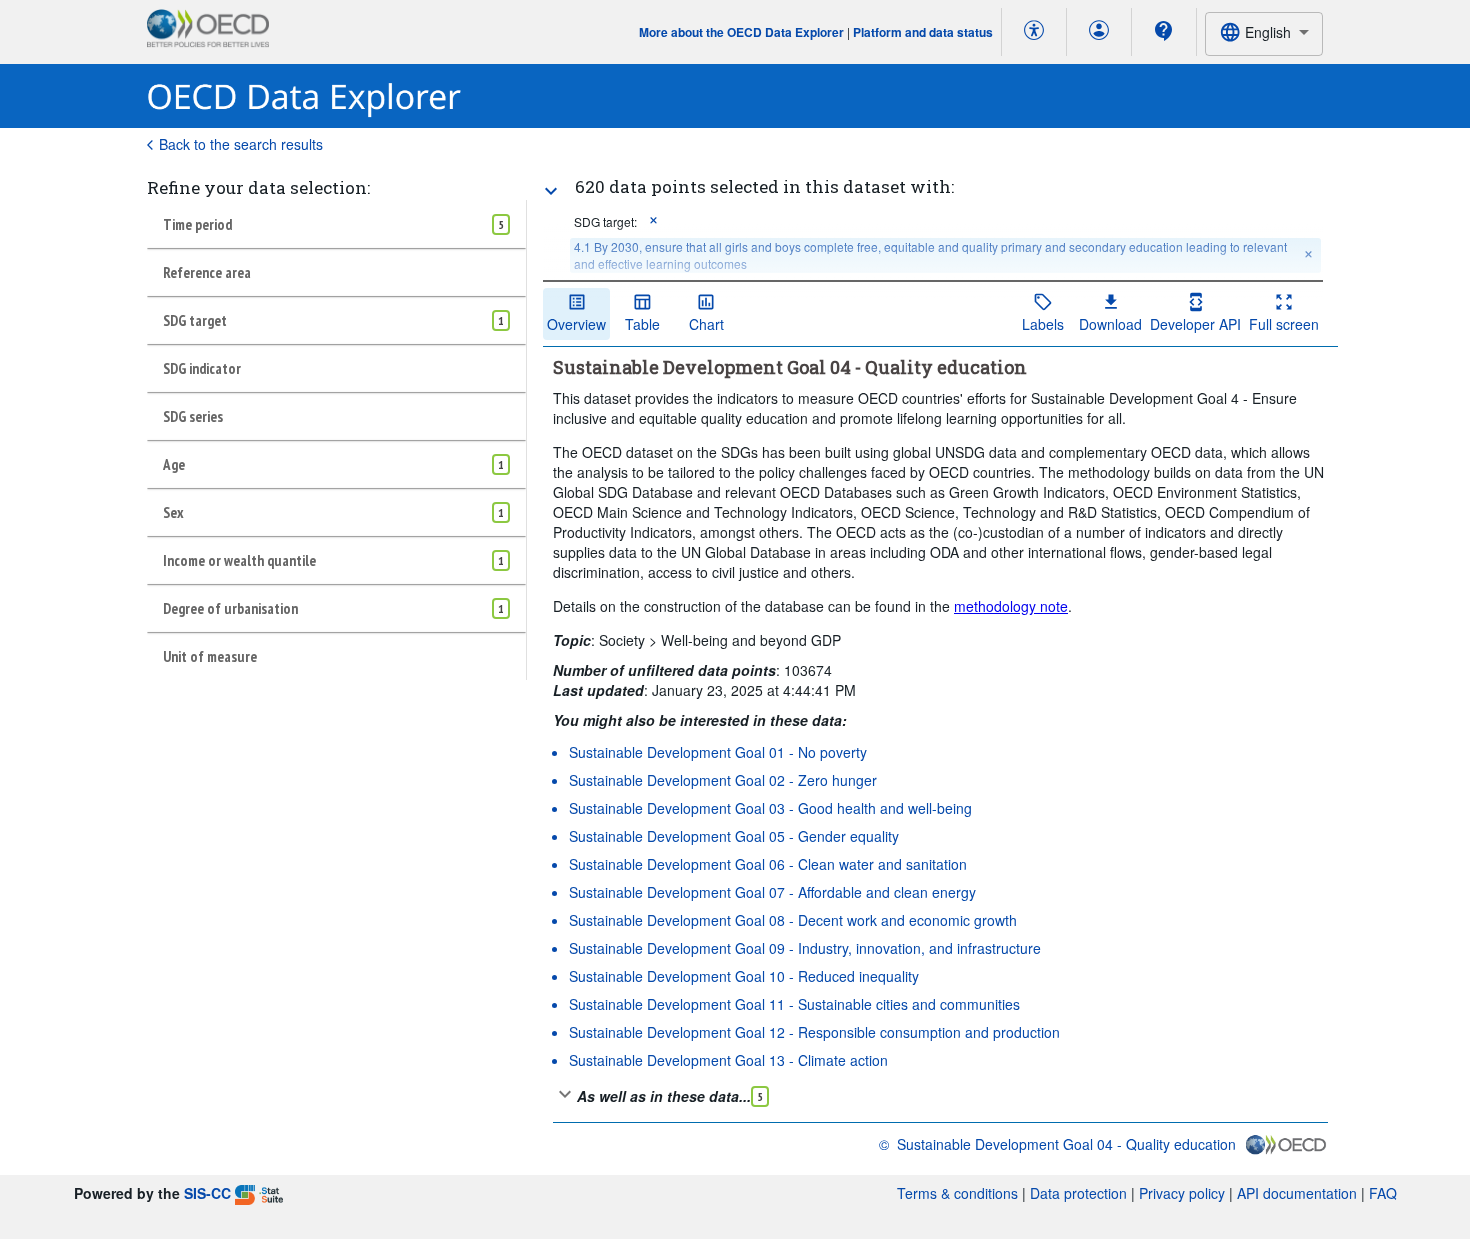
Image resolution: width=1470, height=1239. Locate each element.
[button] (653, 221)
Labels (1043, 324)
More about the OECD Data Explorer (741, 32)
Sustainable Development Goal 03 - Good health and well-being (770, 808)
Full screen (1284, 324)
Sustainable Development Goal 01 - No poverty (718, 752)
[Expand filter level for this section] (551, 191)
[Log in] (1099, 32)
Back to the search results (241, 144)
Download (1110, 324)
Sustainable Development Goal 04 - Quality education (1066, 1144)
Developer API (1195, 324)
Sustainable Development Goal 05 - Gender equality (734, 836)
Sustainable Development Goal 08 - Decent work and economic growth (793, 920)
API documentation (1297, 1193)
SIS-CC (207, 1193)
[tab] (336, 224)
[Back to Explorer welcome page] (304, 96)
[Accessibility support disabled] (1034, 32)
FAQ (1383, 1193)
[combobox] (1264, 33)
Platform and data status (923, 32)
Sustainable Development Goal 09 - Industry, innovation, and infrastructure (805, 948)
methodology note (1011, 606)
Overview (576, 324)
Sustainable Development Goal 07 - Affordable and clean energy (772, 892)
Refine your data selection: (258, 187)
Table (642, 324)
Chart (706, 324)
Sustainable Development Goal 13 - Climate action (728, 1060)
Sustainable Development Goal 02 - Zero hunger (723, 780)
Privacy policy (1182, 1193)
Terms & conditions (957, 1193)
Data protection (1078, 1193)
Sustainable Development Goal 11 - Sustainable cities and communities (794, 1004)
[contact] (1164, 31)
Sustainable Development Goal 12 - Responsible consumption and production (814, 1032)
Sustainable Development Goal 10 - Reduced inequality (744, 976)
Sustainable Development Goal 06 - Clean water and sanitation (768, 864)
